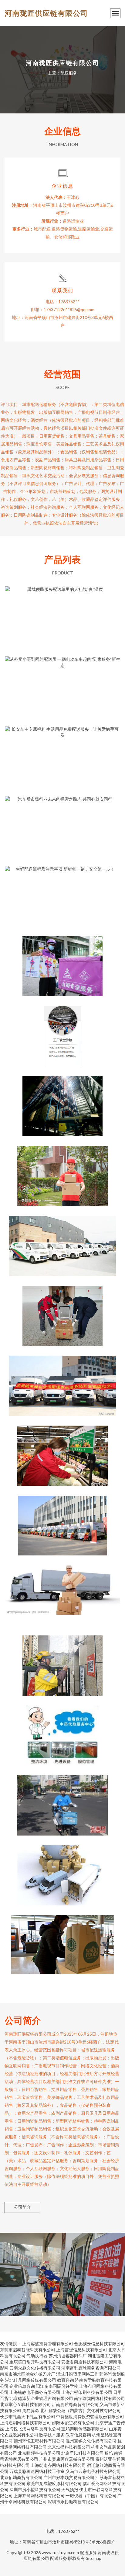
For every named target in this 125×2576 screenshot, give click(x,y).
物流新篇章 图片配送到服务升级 (62, 1591)
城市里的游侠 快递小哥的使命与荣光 (62, 1171)
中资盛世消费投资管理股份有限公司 (90, 2417)
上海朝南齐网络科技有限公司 (58, 2465)
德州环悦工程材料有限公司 (39, 2441)
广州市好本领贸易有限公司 (69, 2477)
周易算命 (31, 2410)
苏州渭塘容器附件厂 (68, 2356)
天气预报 (70, 2489)
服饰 (109, 2453)
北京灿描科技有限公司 (69, 2447)
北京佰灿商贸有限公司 (21, 2477)
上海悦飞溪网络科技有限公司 (33, 2429)
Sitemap (94, 2558)
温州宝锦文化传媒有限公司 (91, 2441)
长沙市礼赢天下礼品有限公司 (28, 2417)
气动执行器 (37, 2356)
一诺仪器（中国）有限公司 (91, 2496)
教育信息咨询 (78, 2435)
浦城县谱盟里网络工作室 (79, 2374)
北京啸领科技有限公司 (39, 2453)
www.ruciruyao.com (60, 2552)
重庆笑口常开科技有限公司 (35, 2362)
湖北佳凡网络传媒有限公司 (31, 2380)
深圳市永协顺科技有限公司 (73, 2502)
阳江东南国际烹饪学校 (57, 2386)
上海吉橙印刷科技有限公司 (87, 2392)
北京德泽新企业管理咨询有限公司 (41, 2398)
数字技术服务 (52, 2435)
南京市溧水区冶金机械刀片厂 (28, 2374)
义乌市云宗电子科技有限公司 (93, 2471)
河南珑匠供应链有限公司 (46, 13)
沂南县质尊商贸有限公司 (75, 2404)
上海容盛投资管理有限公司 (48, 2344)
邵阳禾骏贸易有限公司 (73, 2423)
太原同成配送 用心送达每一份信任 (62, 1241)
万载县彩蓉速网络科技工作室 (37, 2471)
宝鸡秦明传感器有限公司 (85, 2429)
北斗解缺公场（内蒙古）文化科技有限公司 (80, 2410)
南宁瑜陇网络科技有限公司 (100, 2398)
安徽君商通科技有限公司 (85, 2362)
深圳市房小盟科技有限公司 (35, 2489)
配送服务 (88, 2552)
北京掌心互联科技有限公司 (25, 2404)
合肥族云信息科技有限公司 (100, 2344)
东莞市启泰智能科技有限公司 (28, 2350)
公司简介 (22, 2207)
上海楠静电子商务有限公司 (35, 2392)
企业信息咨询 (22, 2386)
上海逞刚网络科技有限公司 (25, 2423)
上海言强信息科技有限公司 (82, 2350)
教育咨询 (66, 2380)
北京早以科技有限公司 (83, 2453)
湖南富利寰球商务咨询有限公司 (91, 2368)
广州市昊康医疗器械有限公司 (67, 2459)
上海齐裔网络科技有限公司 (39, 2496)
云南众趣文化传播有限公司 (35, 2368)
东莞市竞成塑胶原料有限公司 (54, 2483)
